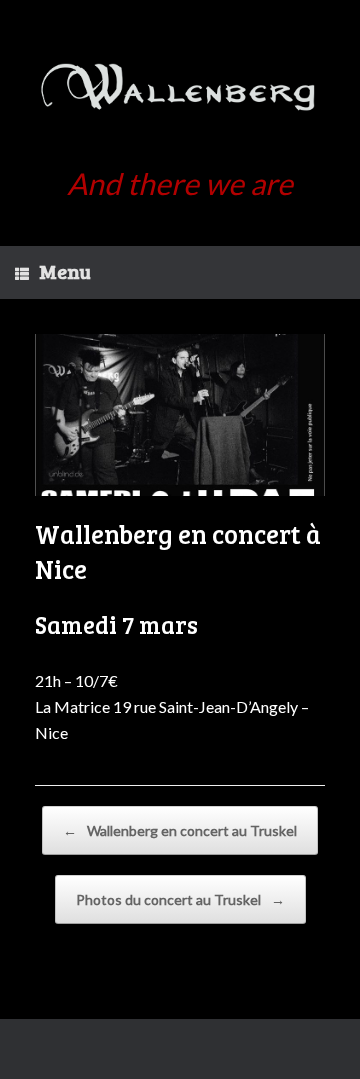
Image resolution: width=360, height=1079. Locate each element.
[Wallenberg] (180, 90)
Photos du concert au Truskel (180, 899)
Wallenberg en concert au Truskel (180, 830)
